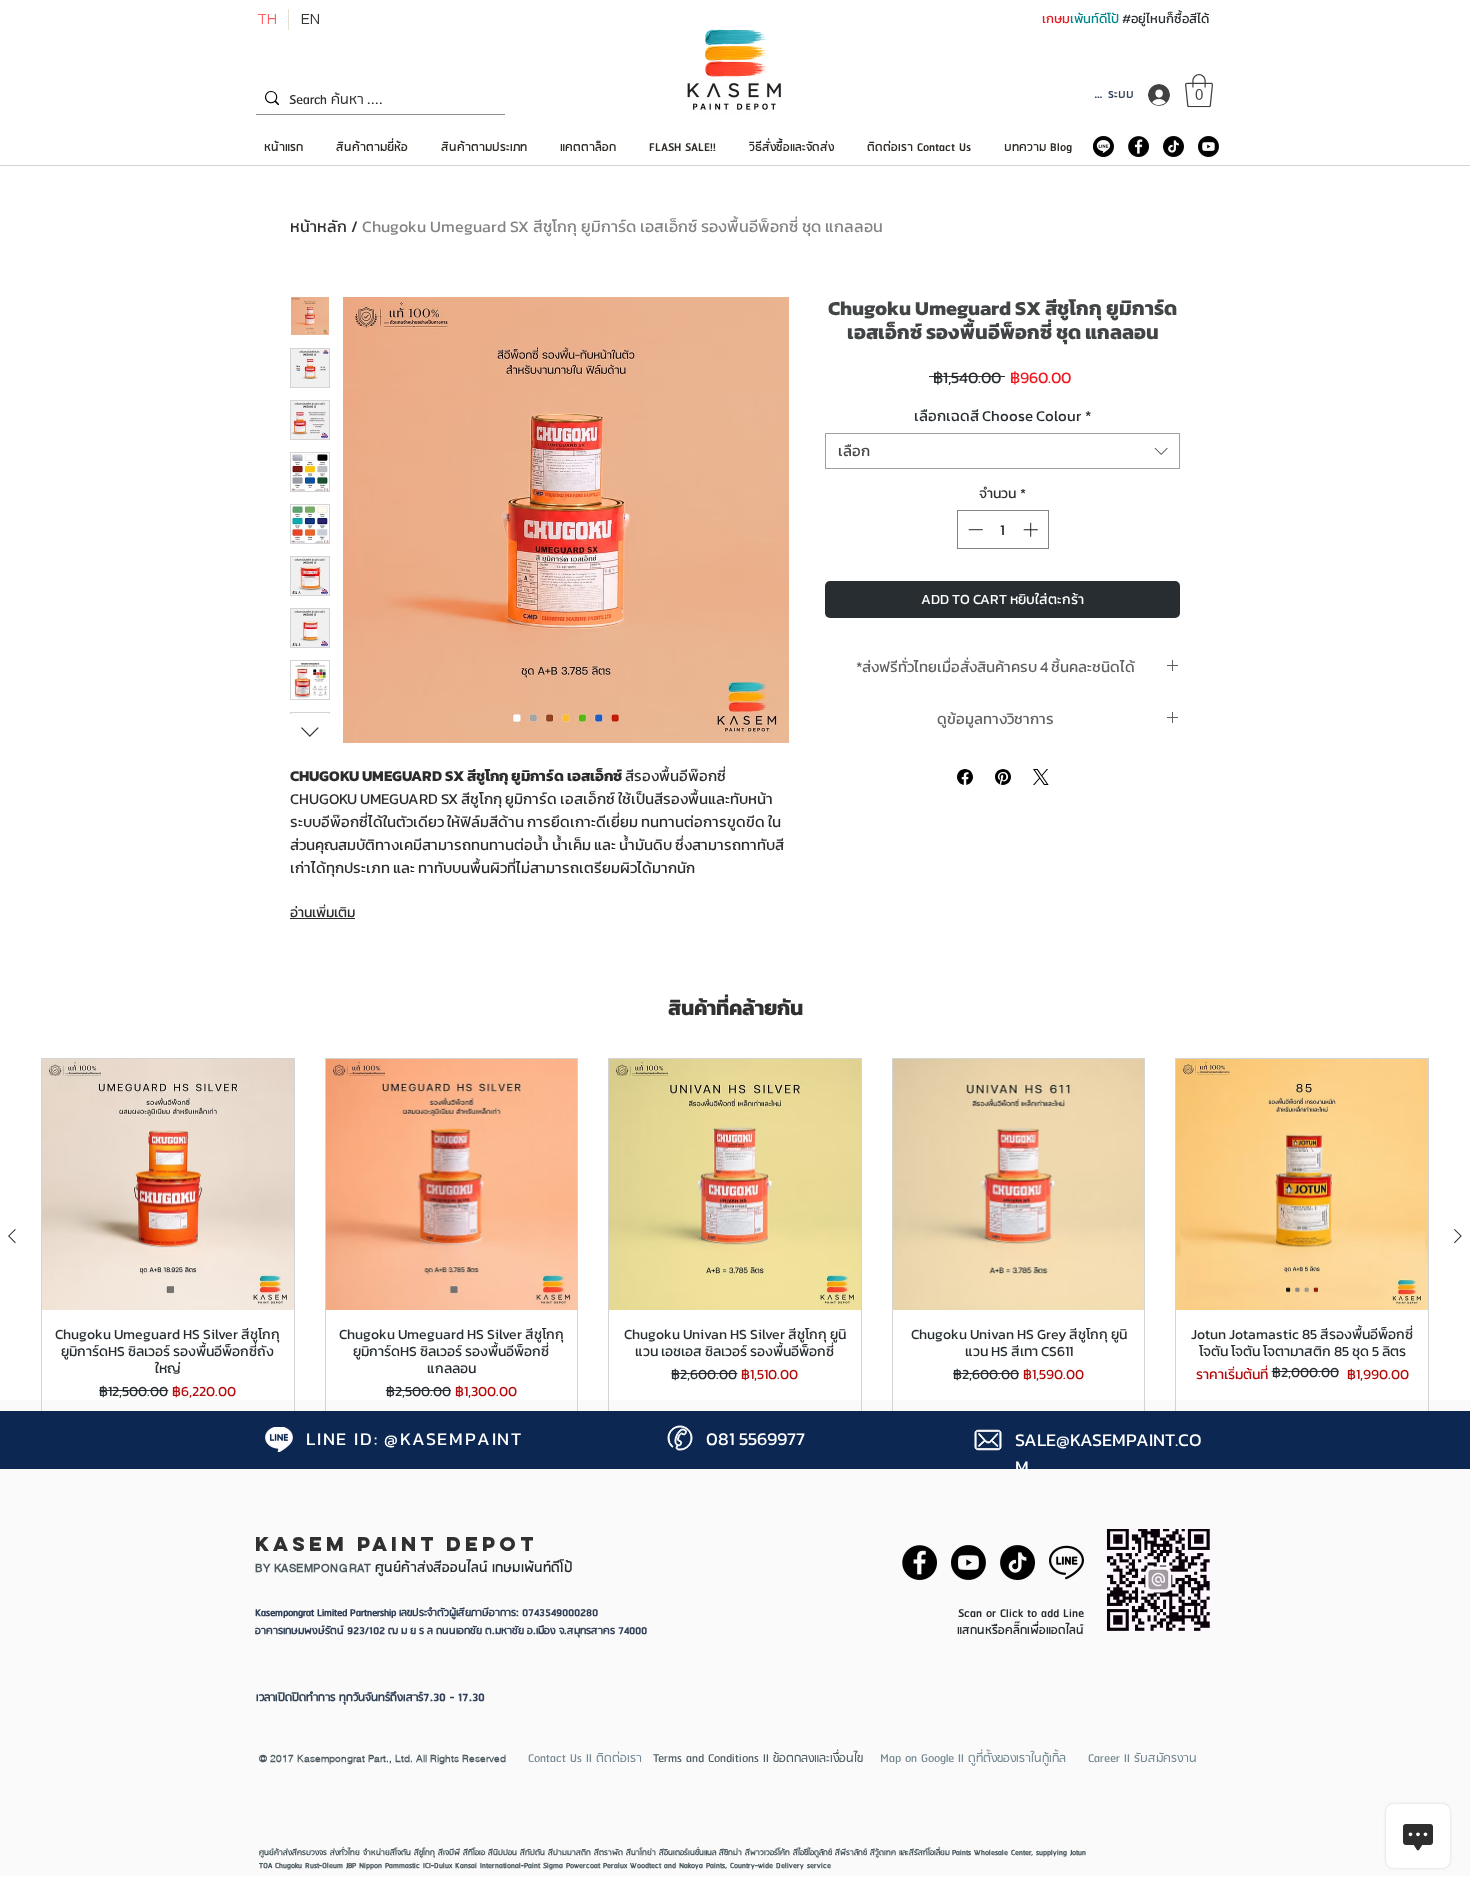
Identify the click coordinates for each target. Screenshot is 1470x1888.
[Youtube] (1208, 146)
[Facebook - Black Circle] (1138, 146)
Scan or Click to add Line (1021, 1613)
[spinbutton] (1002, 529)
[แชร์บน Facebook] (965, 777)
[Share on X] (1041, 777)
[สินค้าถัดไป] (1458, 1236)
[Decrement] (973, 529)
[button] (1199, 90)
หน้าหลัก (318, 226)
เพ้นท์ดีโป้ (1096, 18)
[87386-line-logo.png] (1066, 1562)
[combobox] (1002, 451)
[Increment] (1032, 529)
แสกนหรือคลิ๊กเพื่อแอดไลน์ (1020, 1630)
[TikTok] (1173, 146)
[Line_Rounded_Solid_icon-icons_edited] (1103, 146)
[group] (735, 1236)
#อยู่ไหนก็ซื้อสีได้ (1165, 18)
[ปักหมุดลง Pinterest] (1003, 777)
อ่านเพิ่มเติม (322, 912)
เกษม (1056, 18)
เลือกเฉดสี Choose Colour (1002, 416)
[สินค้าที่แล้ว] (12, 1236)
